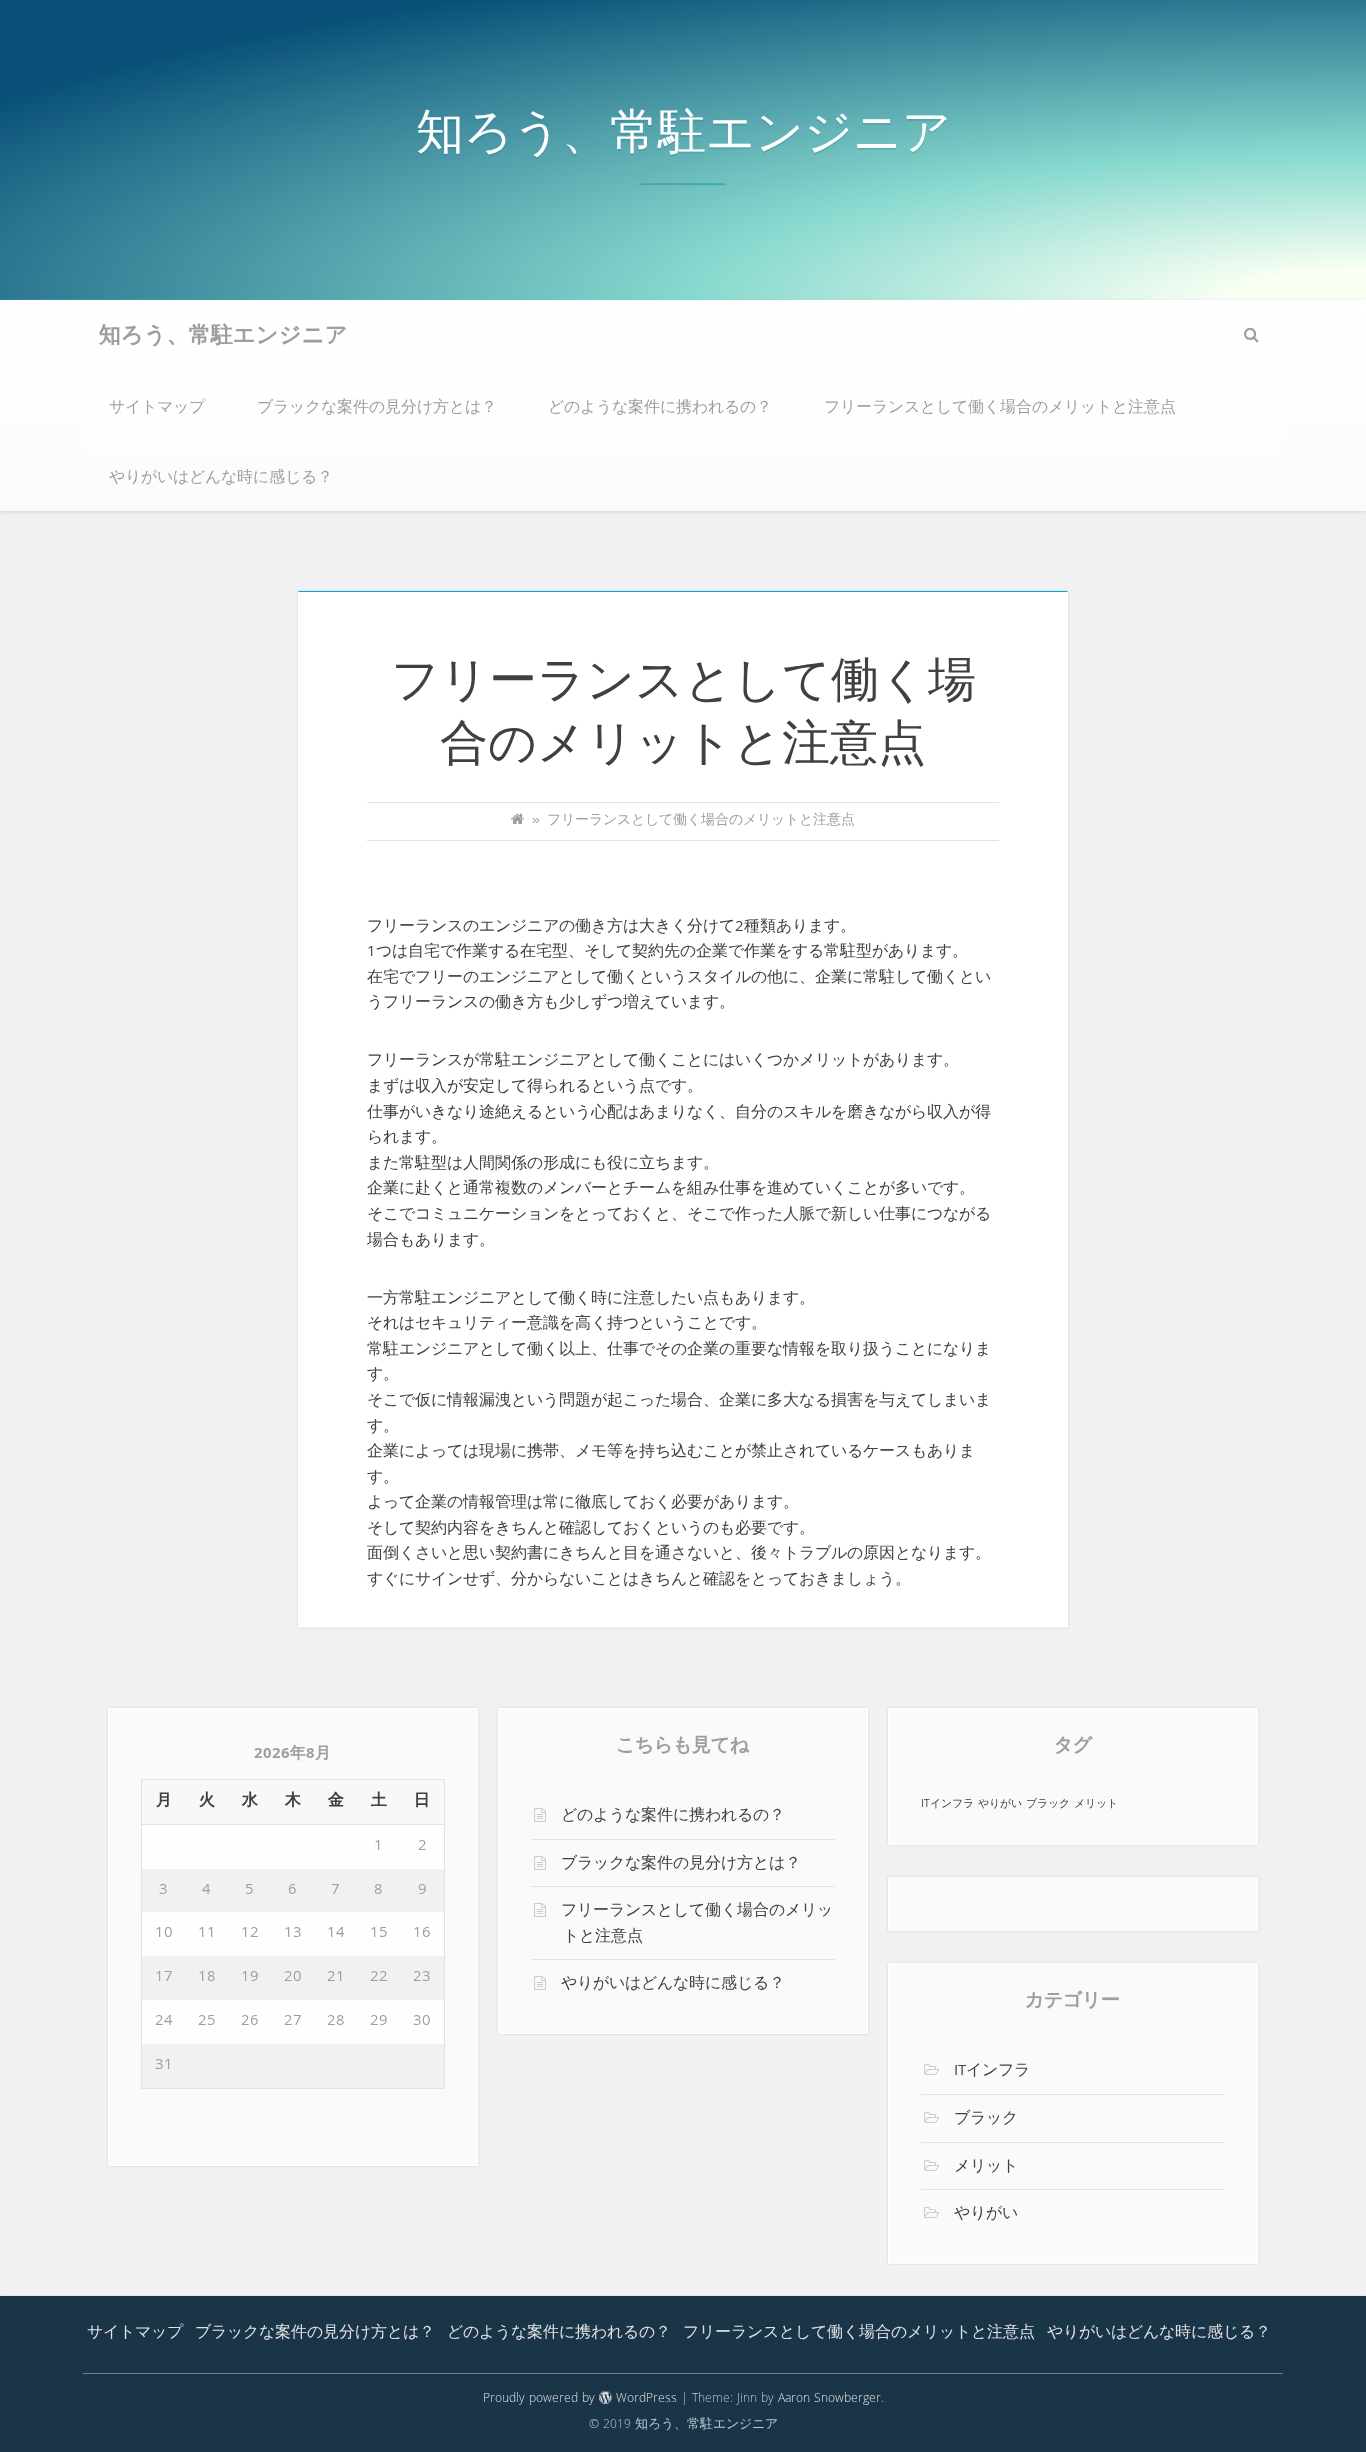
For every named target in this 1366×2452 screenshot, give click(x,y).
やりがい (1000, 1804)
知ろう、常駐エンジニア (683, 138)
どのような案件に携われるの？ (660, 409)
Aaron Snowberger (829, 2399)
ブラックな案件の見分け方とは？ (377, 409)
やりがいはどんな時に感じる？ (221, 479)
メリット (1096, 1804)
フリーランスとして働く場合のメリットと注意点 (1000, 409)
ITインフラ (947, 1804)
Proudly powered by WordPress (580, 2399)
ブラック (1048, 1804)
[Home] (517, 822)
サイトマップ (157, 409)
